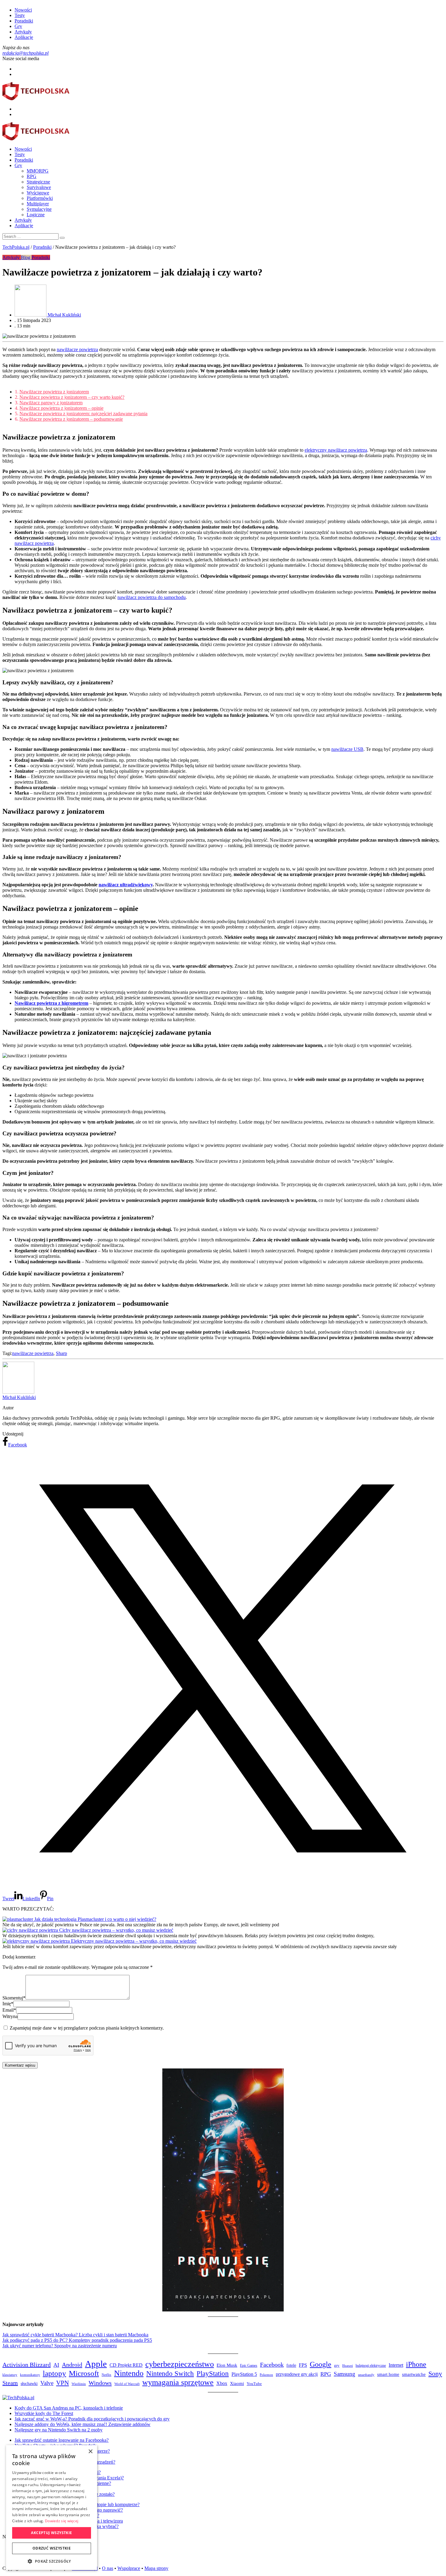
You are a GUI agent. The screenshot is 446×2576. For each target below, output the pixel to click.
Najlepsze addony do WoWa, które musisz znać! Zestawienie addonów (83, 2424)
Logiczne (36, 215)
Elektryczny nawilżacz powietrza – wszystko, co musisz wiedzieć (134, 1941)
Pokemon (266, 2375)
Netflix (106, 2375)
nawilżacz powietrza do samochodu (152, 597)
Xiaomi (237, 2383)
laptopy (54, 2373)
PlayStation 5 (244, 2374)
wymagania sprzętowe (178, 2382)
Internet (396, 2365)
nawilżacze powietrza (77, 349)
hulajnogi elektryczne (371, 2366)
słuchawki (29, 2384)
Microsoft (84, 2373)
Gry (18, 26)
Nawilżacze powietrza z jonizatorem (54, 392)
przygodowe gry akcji (297, 2374)
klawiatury (10, 2375)
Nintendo (129, 2373)
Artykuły (23, 32)
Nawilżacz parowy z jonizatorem (51, 403)
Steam (10, 2383)
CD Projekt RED (126, 2365)
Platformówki (40, 198)
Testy (20, 15)
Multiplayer (38, 204)
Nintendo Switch (170, 2374)
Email (9, 2010)
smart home (388, 2374)
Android (72, 2365)
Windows (100, 2383)
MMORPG (38, 171)
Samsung (345, 2374)
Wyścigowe (38, 193)
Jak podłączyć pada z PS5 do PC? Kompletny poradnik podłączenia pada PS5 (77, 2340)
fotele (291, 2365)
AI (56, 2365)
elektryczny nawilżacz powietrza (336, 450)
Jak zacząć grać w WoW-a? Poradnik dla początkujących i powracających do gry (92, 2419)
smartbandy (366, 2375)
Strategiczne (38, 182)
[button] (52, 2561)
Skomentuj (14, 1998)
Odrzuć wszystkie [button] (52, 2548)
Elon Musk (227, 2365)
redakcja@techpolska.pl (25, 53)
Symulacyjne (39, 209)
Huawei (348, 2366)
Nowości (23, 10)
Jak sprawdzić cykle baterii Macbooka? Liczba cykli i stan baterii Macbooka (75, 2335)
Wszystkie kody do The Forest (44, 2413)
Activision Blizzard (27, 2365)
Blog (26, 257)
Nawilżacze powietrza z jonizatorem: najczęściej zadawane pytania (83, 414)
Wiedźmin (79, 2384)
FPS (303, 2365)
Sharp (61, 1353)
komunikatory (30, 2375)
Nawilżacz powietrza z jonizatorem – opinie (61, 408)
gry (337, 2365)
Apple (96, 2364)
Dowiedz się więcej (62, 2521)
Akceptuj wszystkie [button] (51, 2533)
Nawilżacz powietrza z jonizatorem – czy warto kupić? (72, 397)
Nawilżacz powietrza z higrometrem (51, 1003)
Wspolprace (129, 2568)
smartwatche (414, 2374)
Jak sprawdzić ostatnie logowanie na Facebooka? (62, 2440)
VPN (63, 2383)
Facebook (272, 2365)
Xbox (222, 2383)
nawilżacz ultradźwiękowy (126, 885)
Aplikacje (24, 37)
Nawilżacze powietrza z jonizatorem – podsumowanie (71, 419)
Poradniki (24, 21)
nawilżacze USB (347, 749)
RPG (32, 176)
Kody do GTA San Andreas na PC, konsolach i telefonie (69, 2408)
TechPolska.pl (16, 247)
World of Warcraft (127, 2384)
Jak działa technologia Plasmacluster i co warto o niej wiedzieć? (95, 1919)
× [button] (90, 2452)
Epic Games (249, 2366)
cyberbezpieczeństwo (180, 2364)
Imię (8, 2004)
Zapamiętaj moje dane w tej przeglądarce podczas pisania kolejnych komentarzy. (87, 2028)
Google (321, 2364)
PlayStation (213, 2373)
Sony (435, 2374)
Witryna (10, 2016)
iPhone (416, 2364)
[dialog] (52, 2508)
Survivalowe (39, 187)
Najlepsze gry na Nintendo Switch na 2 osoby (59, 2430)
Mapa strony (156, 2568)
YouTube (254, 2384)
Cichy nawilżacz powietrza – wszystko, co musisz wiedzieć (116, 1930)
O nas (108, 2568)
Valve (47, 2383)
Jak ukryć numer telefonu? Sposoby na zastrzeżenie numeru (60, 2346)
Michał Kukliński (19, 1397)
